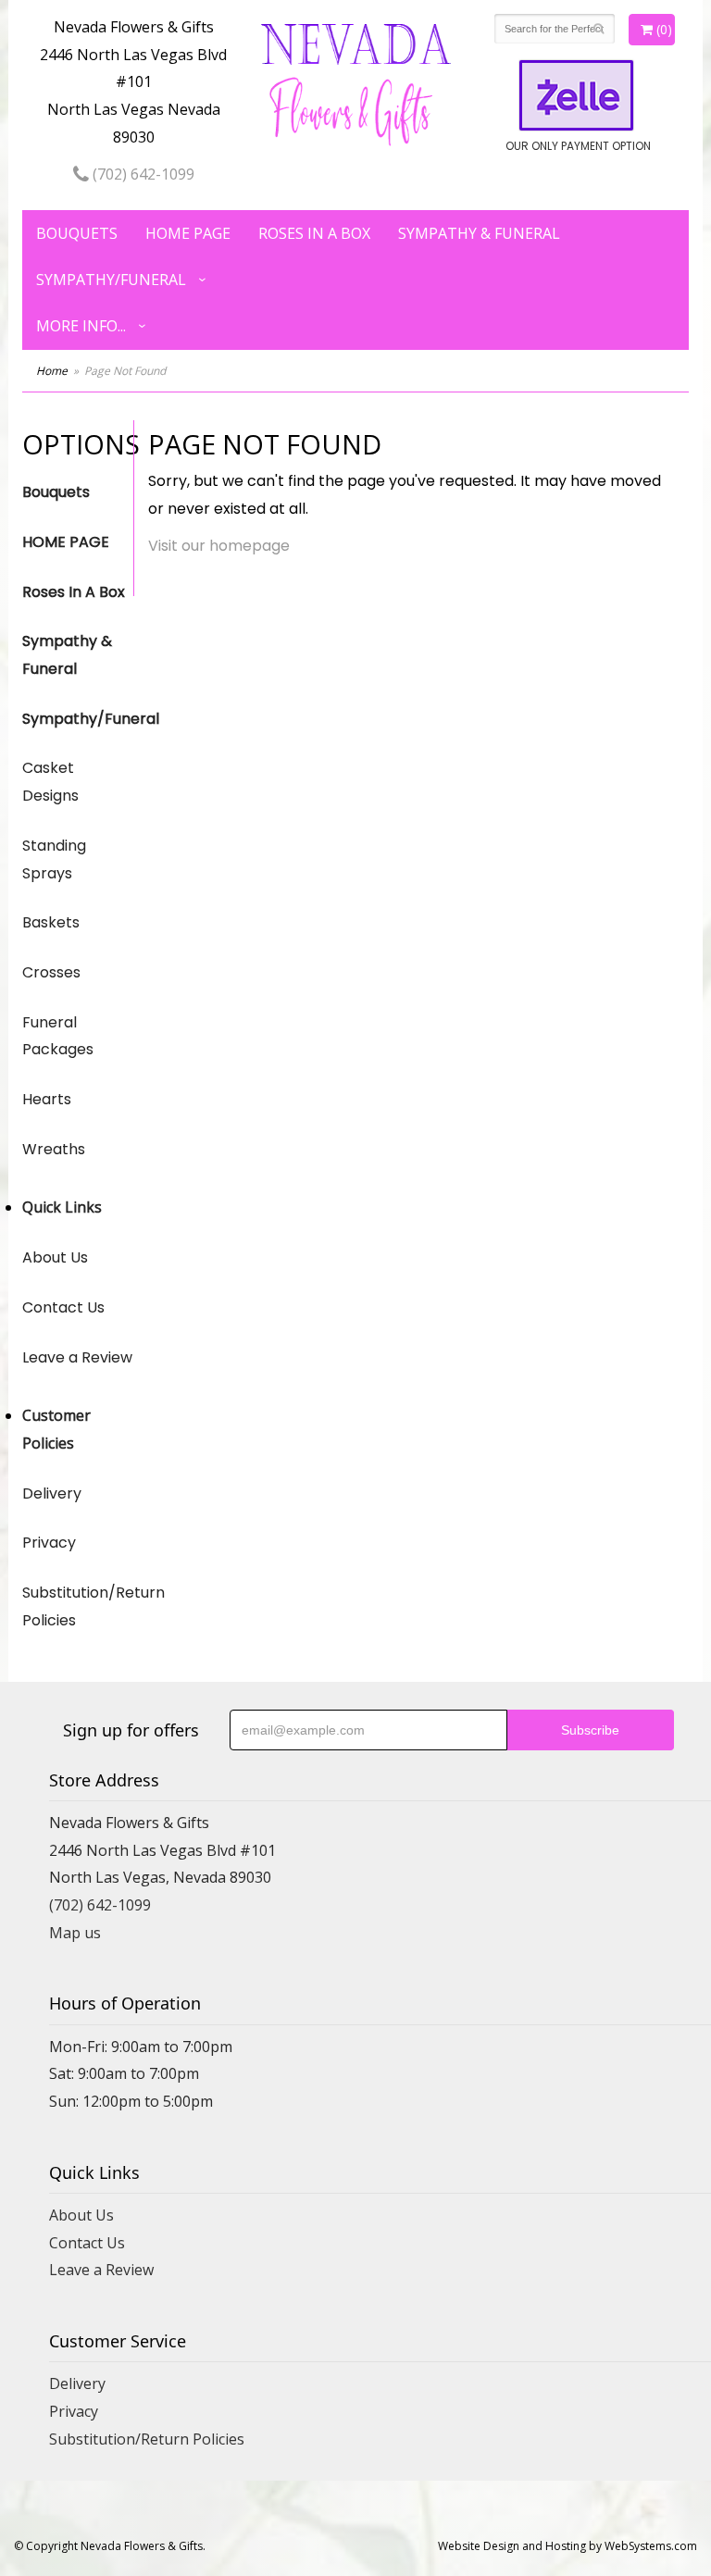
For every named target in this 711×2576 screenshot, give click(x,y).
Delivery (52, 1493)
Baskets (51, 922)
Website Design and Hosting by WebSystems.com (568, 2546)
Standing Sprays (54, 859)
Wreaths (54, 1149)
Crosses (51, 972)
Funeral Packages (58, 1036)
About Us (55, 1257)
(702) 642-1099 (142, 174)
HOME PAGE (188, 233)
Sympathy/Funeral (111, 280)
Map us (75, 1933)
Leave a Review (77, 1357)
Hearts (47, 1099)
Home (52, 371)
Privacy (49, 1543)
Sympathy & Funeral (479, 233)
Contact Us (63, 1307)
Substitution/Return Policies (78, 1606)
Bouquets (77, 233)
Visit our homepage (219, 546)
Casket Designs (50, 782)
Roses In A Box (314, 233)
